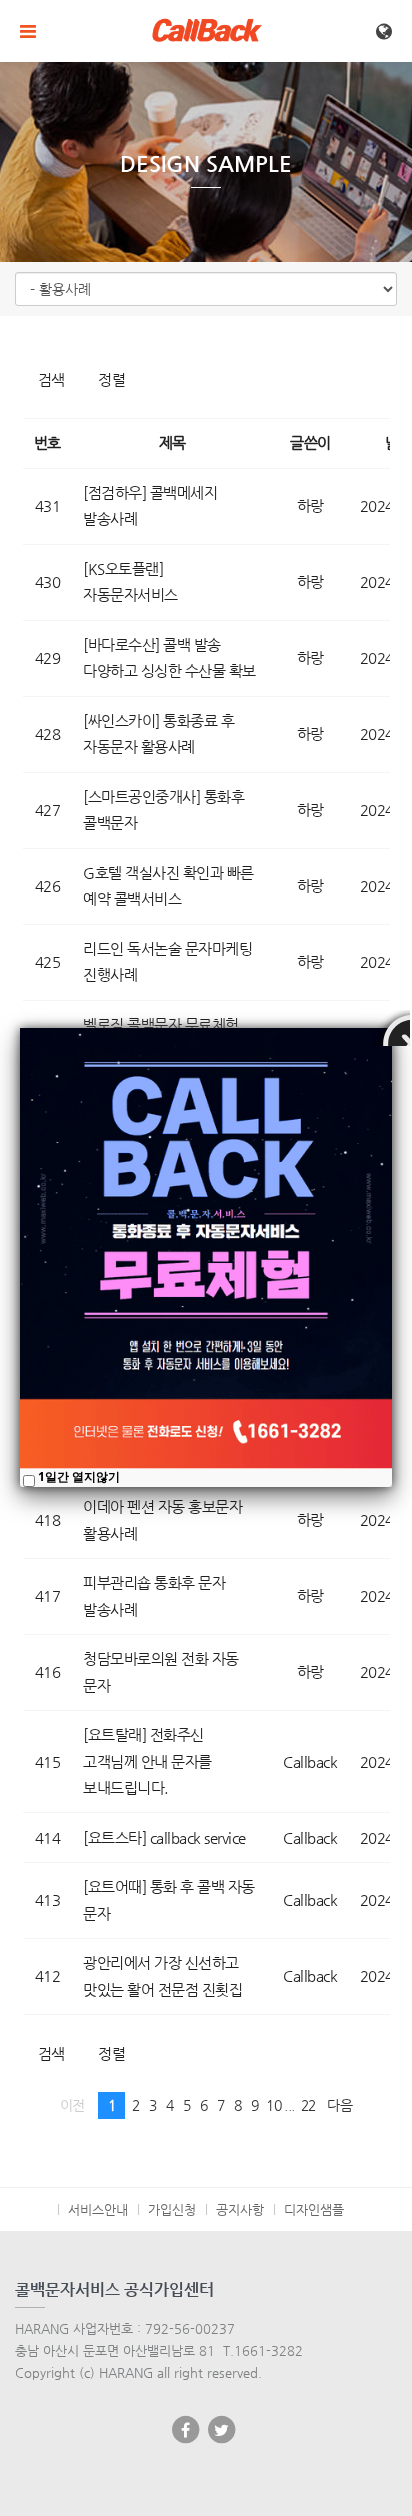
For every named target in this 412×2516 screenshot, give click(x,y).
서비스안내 (98, 2209)
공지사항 (240, 2209)
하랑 (310, 505)
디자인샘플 (314, 2209)
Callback (310, 1761)
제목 (172, 442)
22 (308, 2105)
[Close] (392, 1028)
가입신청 (172, 2209)
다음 (339, 2105)
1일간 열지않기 (79, 1476)
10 (273, 2105)
